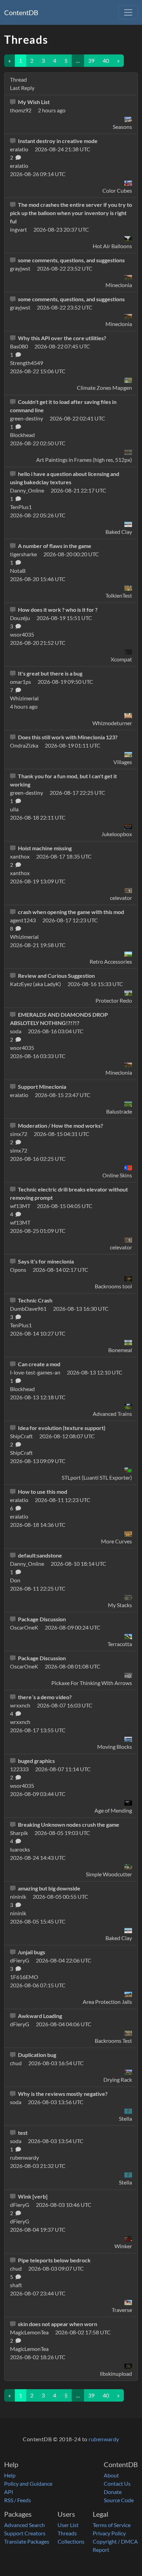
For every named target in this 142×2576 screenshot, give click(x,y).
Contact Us (117, 2483)
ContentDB (21, 12)
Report (101, 2550)
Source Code (119, 2500)
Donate (113, 2492)
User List (68, 2525)
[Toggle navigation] (128, 12)
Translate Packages (27, 2541)
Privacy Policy (109, 2533)
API (9, 2492)
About (111, 2475)
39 (91, 60)
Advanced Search (24, 2525)
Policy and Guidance (28, 2483)
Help (10, 2475)
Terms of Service (112, 2525)
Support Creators (25, 2533)
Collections (71, 2541)
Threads (67, 2533)
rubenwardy (104, 2439)
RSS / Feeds (18, 2500)
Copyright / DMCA (115, 2541)
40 (106, 60)
